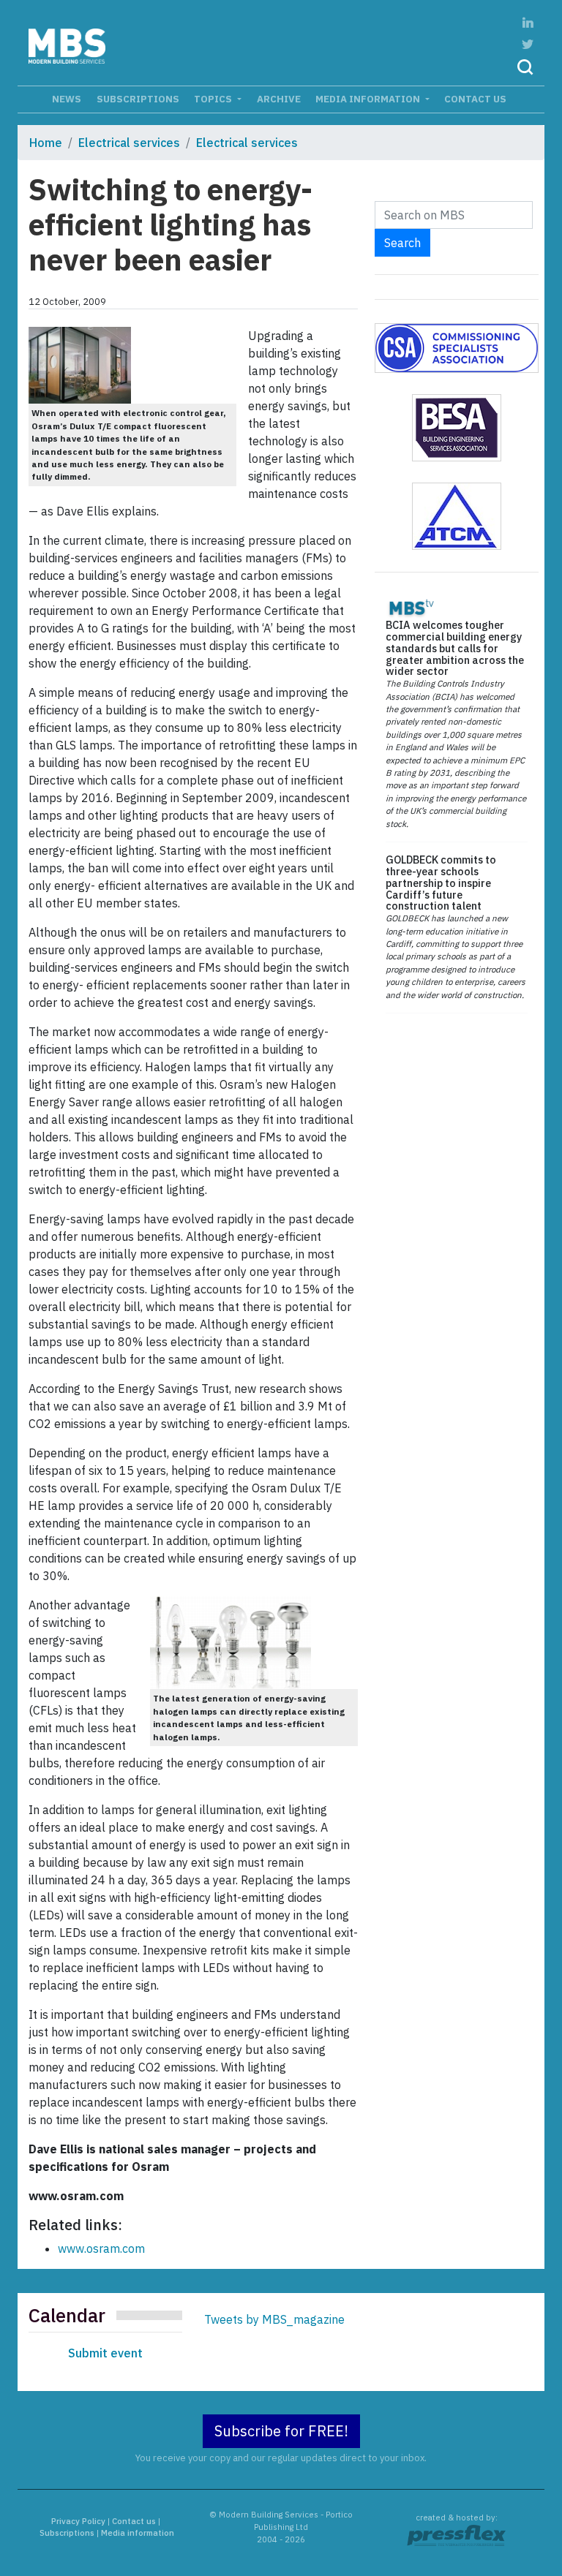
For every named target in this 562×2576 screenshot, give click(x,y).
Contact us (475, 99)
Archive (279, 99)
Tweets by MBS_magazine (274, 2319)
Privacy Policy (78, 2521)
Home (46, 143)
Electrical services (129, 143)
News (67, 99)
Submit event (105, 2353)
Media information (369, 99)
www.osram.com (101, 2248)
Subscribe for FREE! (281, 2431)
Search (402, 243)
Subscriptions (138, 99)
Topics (214, 99)
